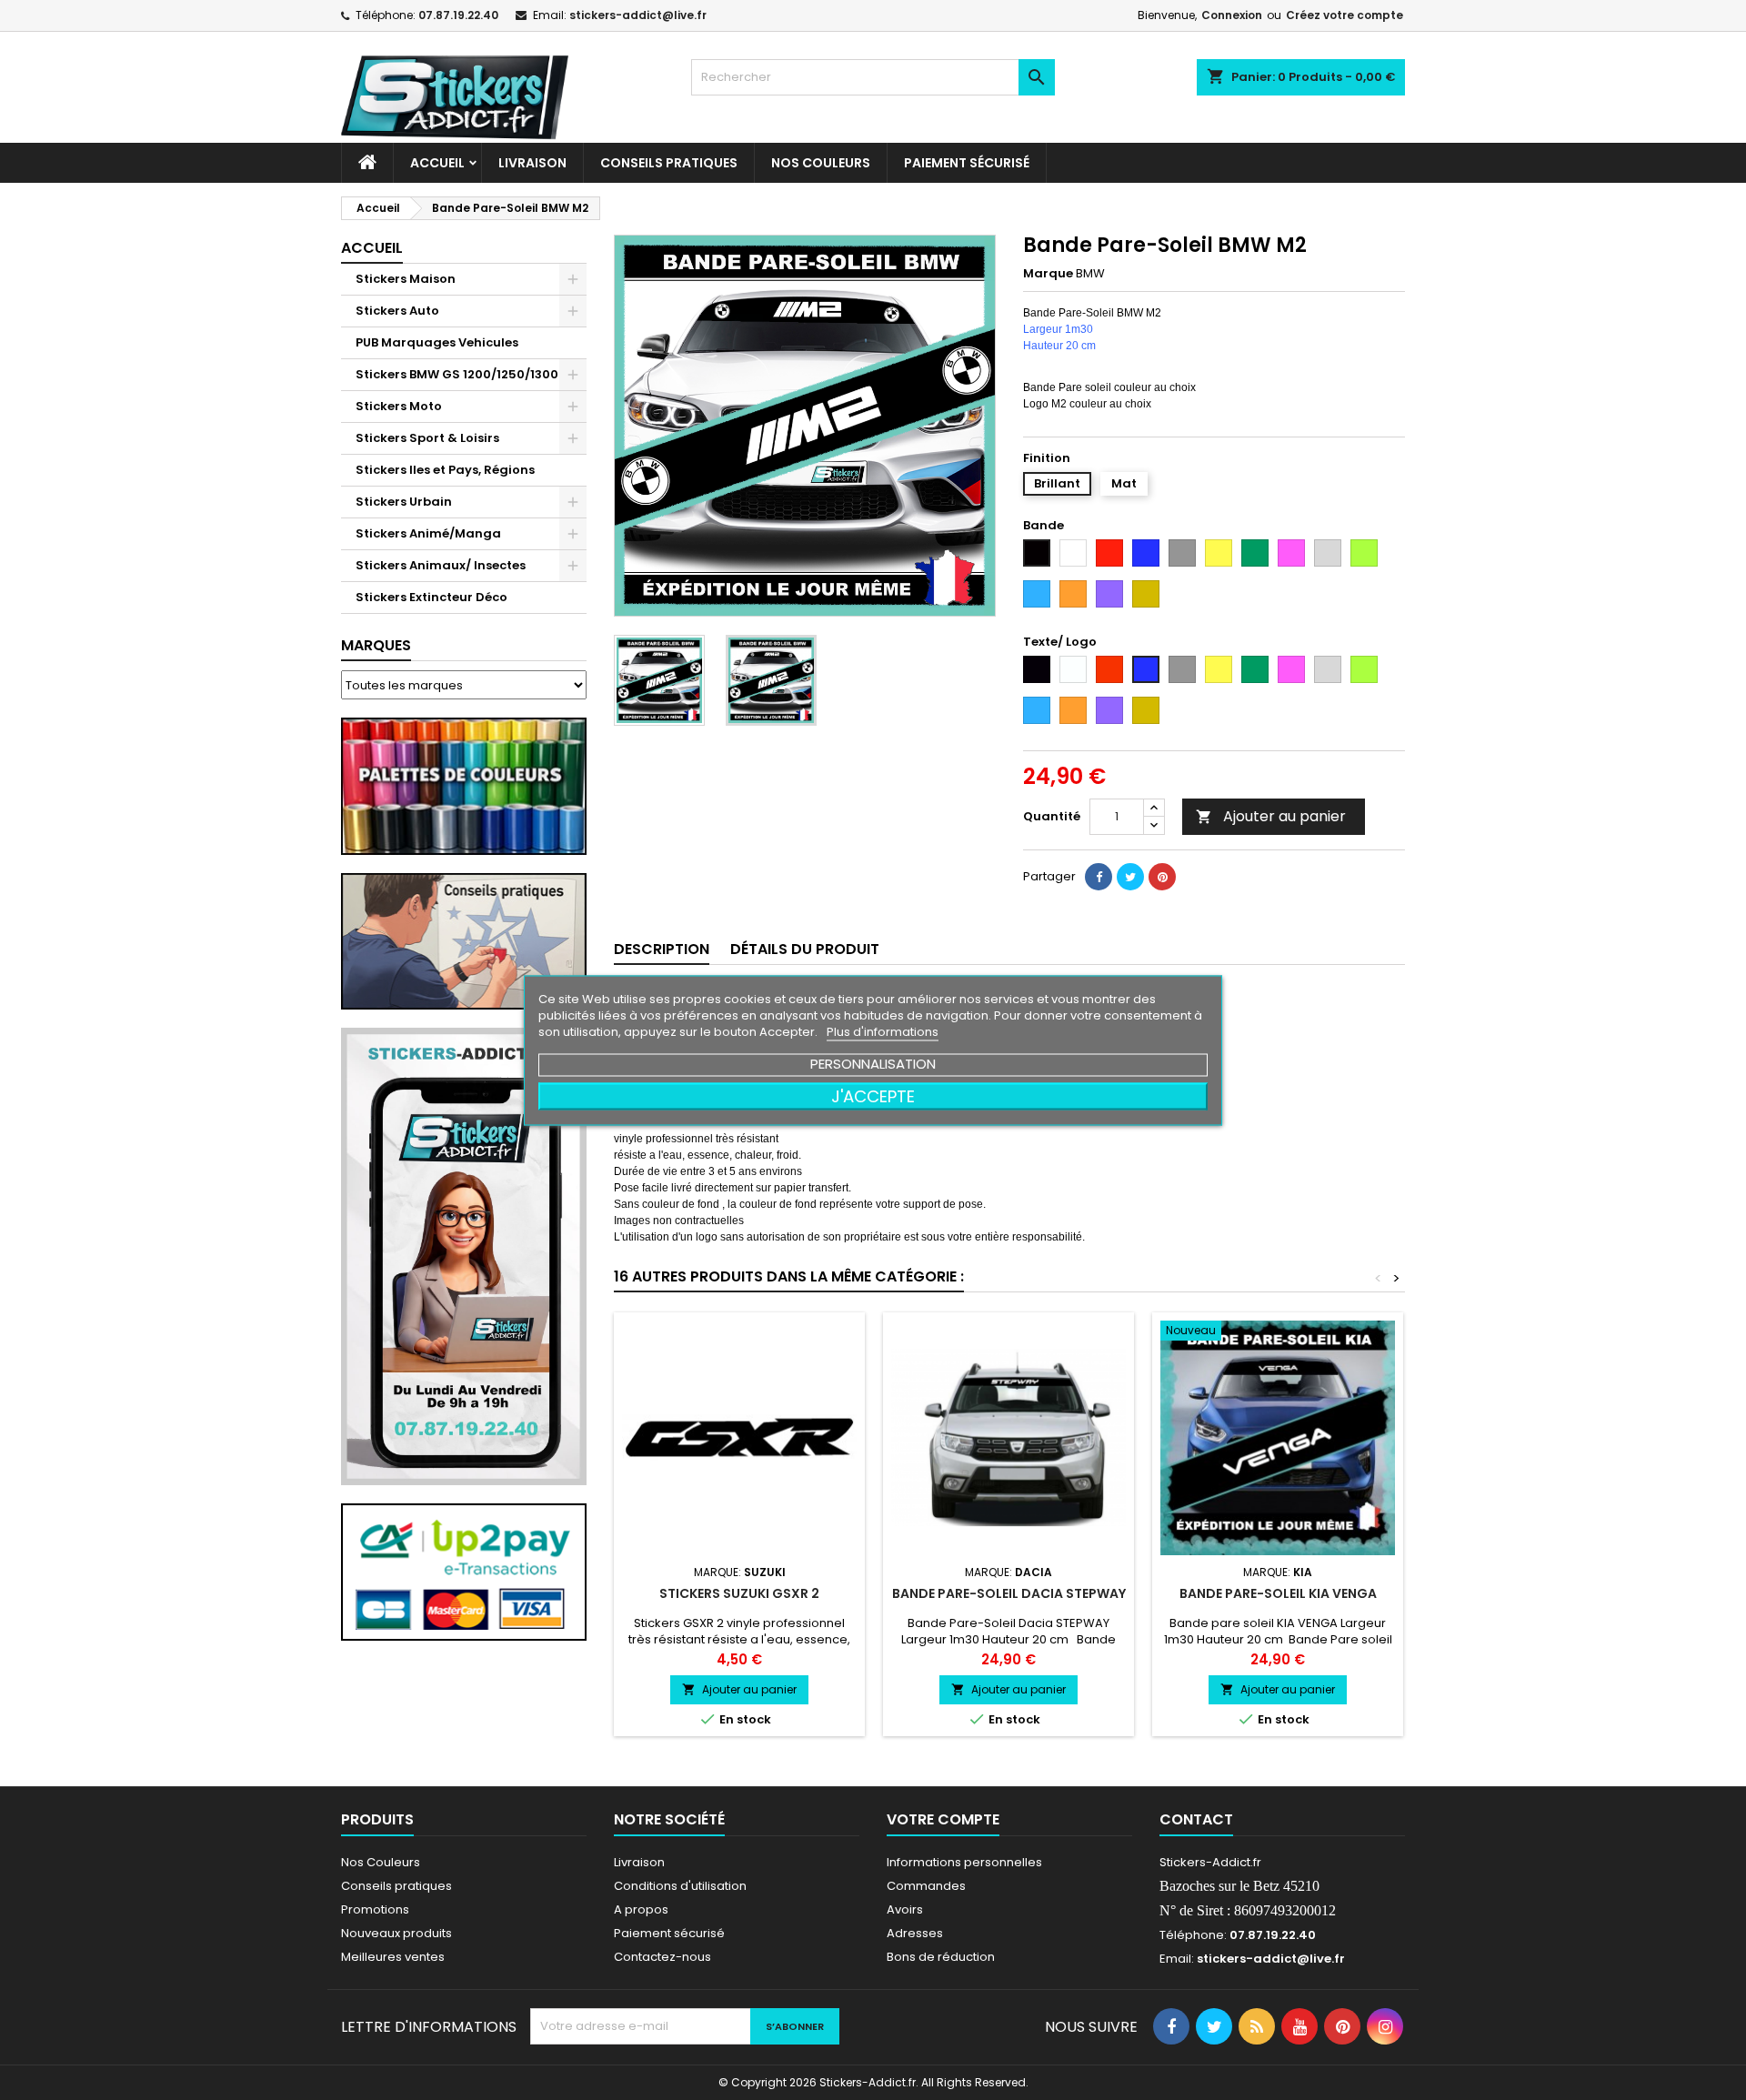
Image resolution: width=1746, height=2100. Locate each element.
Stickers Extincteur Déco (431, 597)
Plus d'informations (883, 1031)
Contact (1196, 1819)
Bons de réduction (941, 1957)
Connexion (1232, 15)
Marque (1048, 274)
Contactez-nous (662, 1957)
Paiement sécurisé (967, 163)
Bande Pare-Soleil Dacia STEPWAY (1009, 1593)
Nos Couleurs (821, 163)
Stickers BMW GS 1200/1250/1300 (457, 374)
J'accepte (873, 1095)
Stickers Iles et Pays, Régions (445, 470)
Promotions (375, 1909)
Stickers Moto (399, 406)
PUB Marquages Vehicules (437, 342)
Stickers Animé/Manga (428, 533)
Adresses (915, 1933)
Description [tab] (662, 949)
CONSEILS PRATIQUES (669, 163)
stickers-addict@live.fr (638, 15)
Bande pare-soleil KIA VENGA (1278, 1593)
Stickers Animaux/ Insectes (441, 565)
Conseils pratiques (396, 1886)
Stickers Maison (406, 279)
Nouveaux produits (396, 1933)
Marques (376, 645)
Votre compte (943, 1819)
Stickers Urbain (404, 502)
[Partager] (1099, 877)
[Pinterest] (1162, 877)
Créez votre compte (1345, 15)
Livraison (532, 163)
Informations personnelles (964, 1862)
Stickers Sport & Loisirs (427, 438)
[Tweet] (1130, 877)
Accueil (437, 163)
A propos (641, 1909)
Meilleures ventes (393, 1957)
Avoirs (905, 1909)
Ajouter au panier (1271, 816)
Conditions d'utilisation (680, 1886)
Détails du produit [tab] (805, 949)
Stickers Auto (397, 311)
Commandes (926, 1886)
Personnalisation (873, 1063)
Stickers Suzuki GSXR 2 (739, 1593)
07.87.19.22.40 (458, 15)
